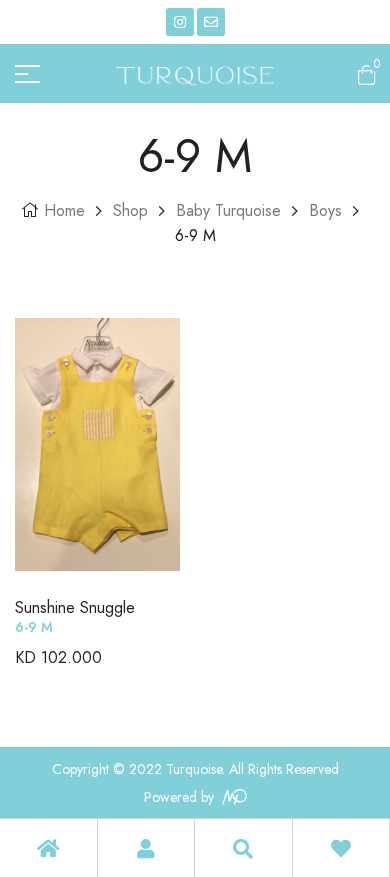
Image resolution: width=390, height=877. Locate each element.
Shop (130, 210)
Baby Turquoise (228, 210)
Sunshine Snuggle (75, 607)
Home (64, 210)
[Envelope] (211, 22)
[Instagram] (180, 22)
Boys (325, 210)
